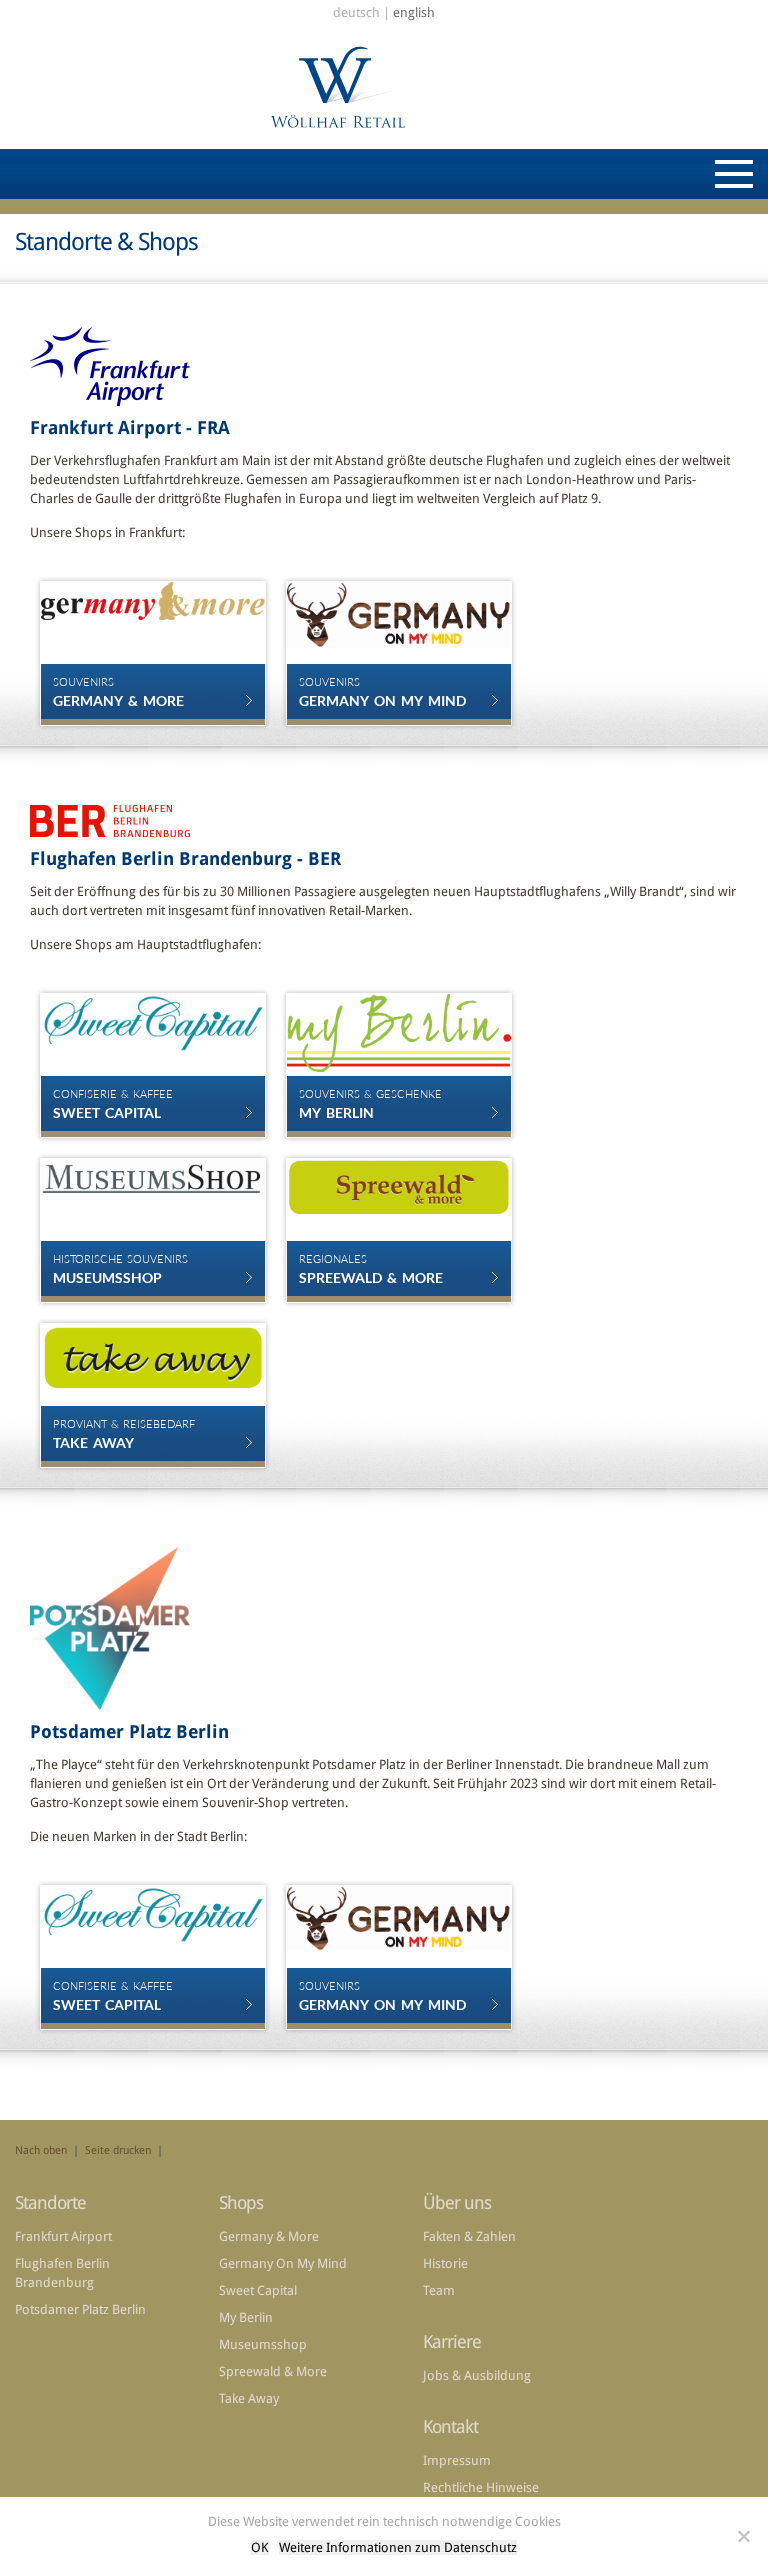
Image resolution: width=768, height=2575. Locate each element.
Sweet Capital (258, 2290)
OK (260, 2547)
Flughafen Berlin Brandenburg (62, 2273)
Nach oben (41, 2150)
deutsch (356, 12)
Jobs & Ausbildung (477, 2375)
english (414, 12)
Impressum (457, 2460)
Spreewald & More (273, 2371)
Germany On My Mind (283, 2263)
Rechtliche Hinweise (481, 2487)
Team (439, 2290)
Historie (445, 2263)
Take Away (249, 2398)
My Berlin (246, 2317)
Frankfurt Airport (63, 2236)
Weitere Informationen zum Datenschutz (398, 2547)
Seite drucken (118, 2150)
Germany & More (269, 2236)
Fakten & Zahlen (469, 2236)
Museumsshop (263, 2344)
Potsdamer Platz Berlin (80, 2309)
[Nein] (743, 2536)
